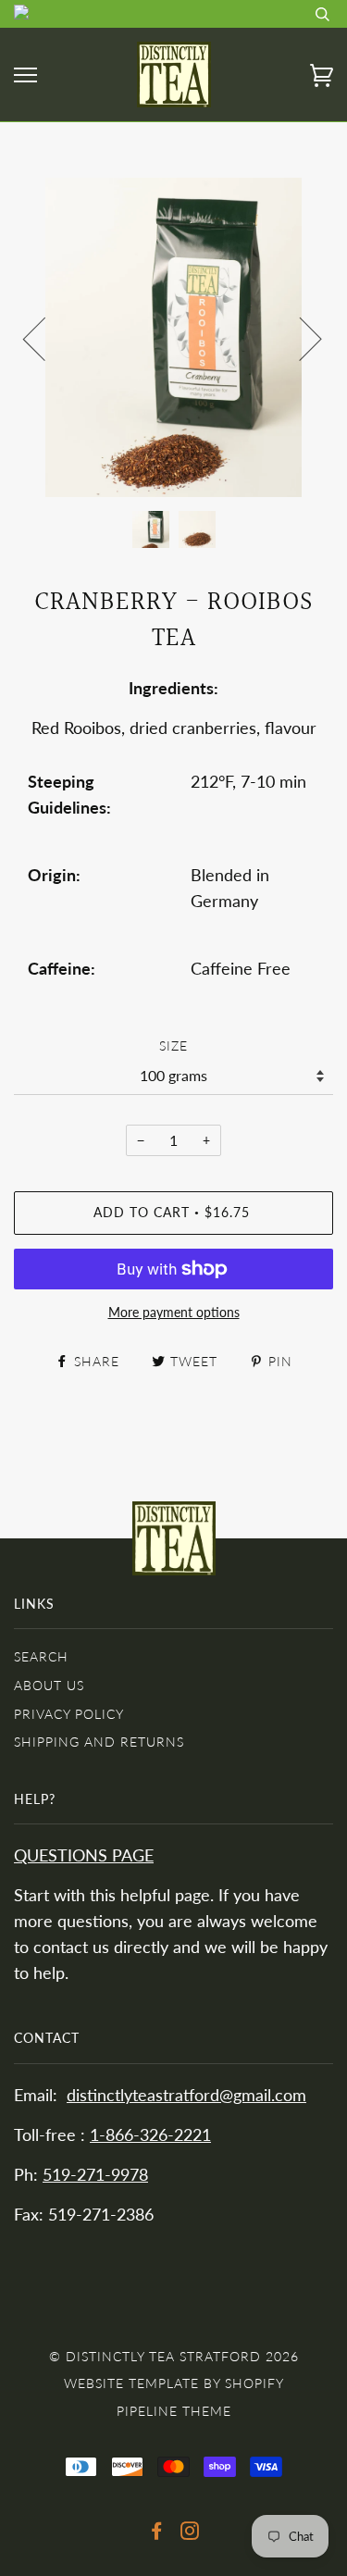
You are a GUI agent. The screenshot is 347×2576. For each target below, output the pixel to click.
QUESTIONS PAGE (84, 1855)
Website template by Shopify (174, 2383)
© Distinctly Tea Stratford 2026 (174, 2356)
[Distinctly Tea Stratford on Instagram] (190, 2533)
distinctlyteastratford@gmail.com (186, 2095)
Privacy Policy (69, 1714)
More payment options (174, 1312)
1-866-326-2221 (150, 2135)
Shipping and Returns (99, 1742)
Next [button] (299, 338)
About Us (49, 1685)
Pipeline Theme (174, 2411)
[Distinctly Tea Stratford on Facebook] (157, 2533)
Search (41, 1656)
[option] (173, 337)
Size (173, 1045)
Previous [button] (45, 338)
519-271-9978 (95, 2175)
